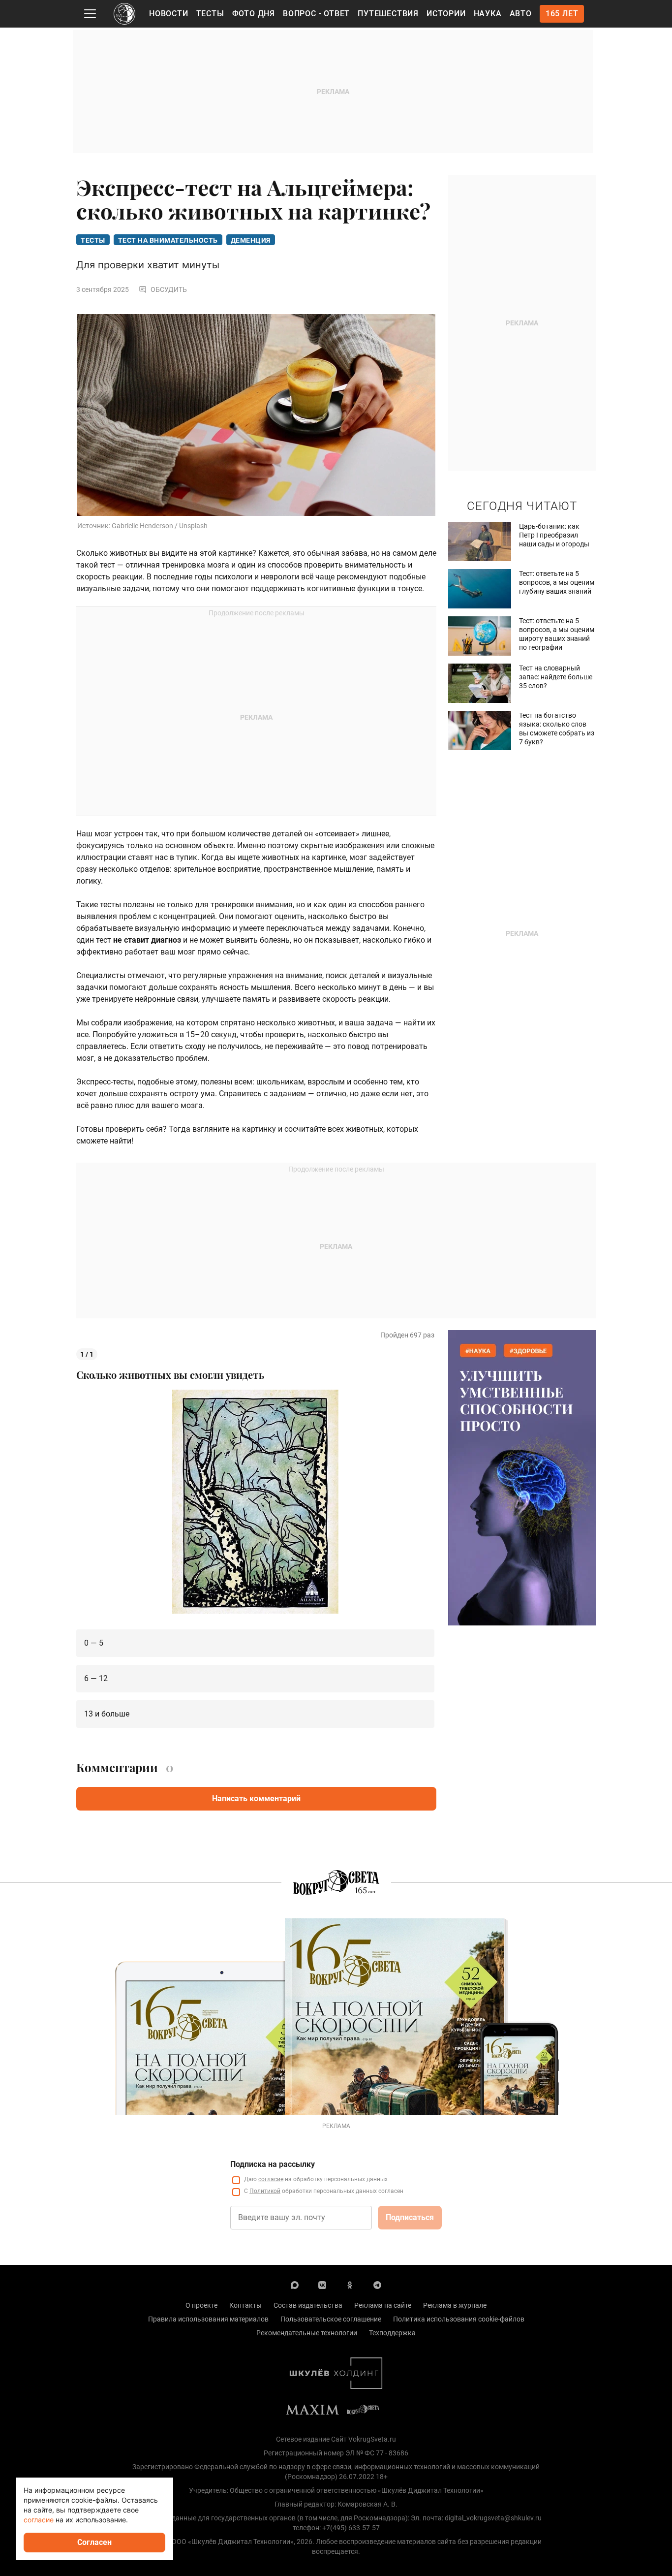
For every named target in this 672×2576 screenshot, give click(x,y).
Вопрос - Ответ (316, 14)
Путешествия (388, 14)
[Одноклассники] (350, 2285)
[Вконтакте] (322, 2285)
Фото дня (254, 14)
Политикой (265, 2191)
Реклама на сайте (383, 2305)
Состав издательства (308, 2305)
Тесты (210, 14)
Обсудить (169, 289)
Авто (521, 14)
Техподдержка (392, 2333)
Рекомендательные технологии (307, 2333)
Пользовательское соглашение (331, 2319)
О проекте (201, 2305)
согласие (271, 2179)
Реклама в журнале (455, 2305)
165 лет (562, 14)
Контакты (245, 2305)
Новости (169, 14)
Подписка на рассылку (273, 2164)
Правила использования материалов (208, 2319)
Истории (446, 14)
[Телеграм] (377, 2285)
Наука (488, 14)
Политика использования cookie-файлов (459, 2319)
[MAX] (295, 2285)
